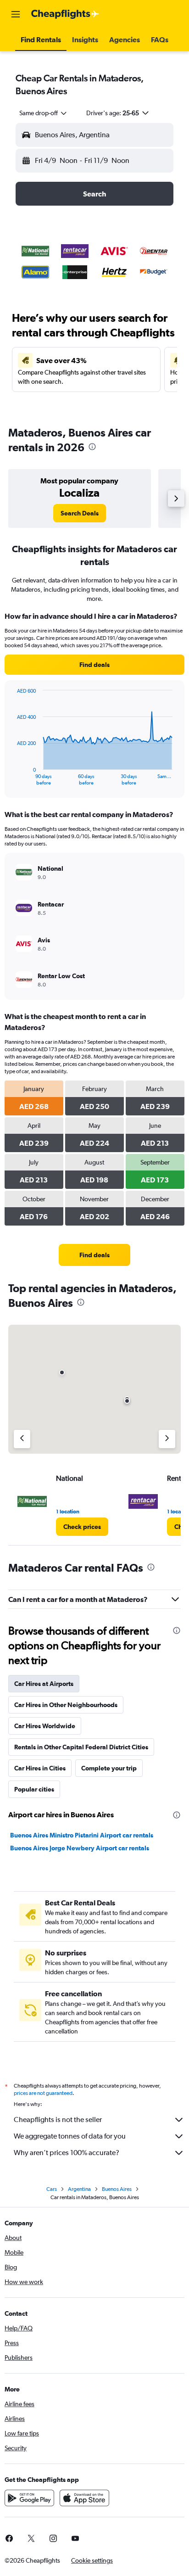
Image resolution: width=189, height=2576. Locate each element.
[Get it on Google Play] (29, 2498)
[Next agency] (167, 1439)
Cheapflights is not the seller (58, 2120)
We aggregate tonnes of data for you (70, 2136)
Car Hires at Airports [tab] (44, 1684)
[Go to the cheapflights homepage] (65, 14)
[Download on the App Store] (84, 2498)
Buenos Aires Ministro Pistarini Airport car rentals (82, 1835)
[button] (16, 14)
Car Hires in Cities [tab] (40, 1768)
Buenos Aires (117, 2189)
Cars (52, 2189)
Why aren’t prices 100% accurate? (67, 2153)
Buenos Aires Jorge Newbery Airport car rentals (80, 1848)
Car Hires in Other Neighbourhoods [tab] (66, 1705)
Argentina (79, 2189)
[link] (80, 513)
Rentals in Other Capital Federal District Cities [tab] (81, 1747)
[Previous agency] (22, 1439)
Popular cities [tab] (34, 1789)
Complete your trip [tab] (109, 1768)
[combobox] (44, 113)
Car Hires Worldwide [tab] (45, 1726)
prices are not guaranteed (43, 2093)
